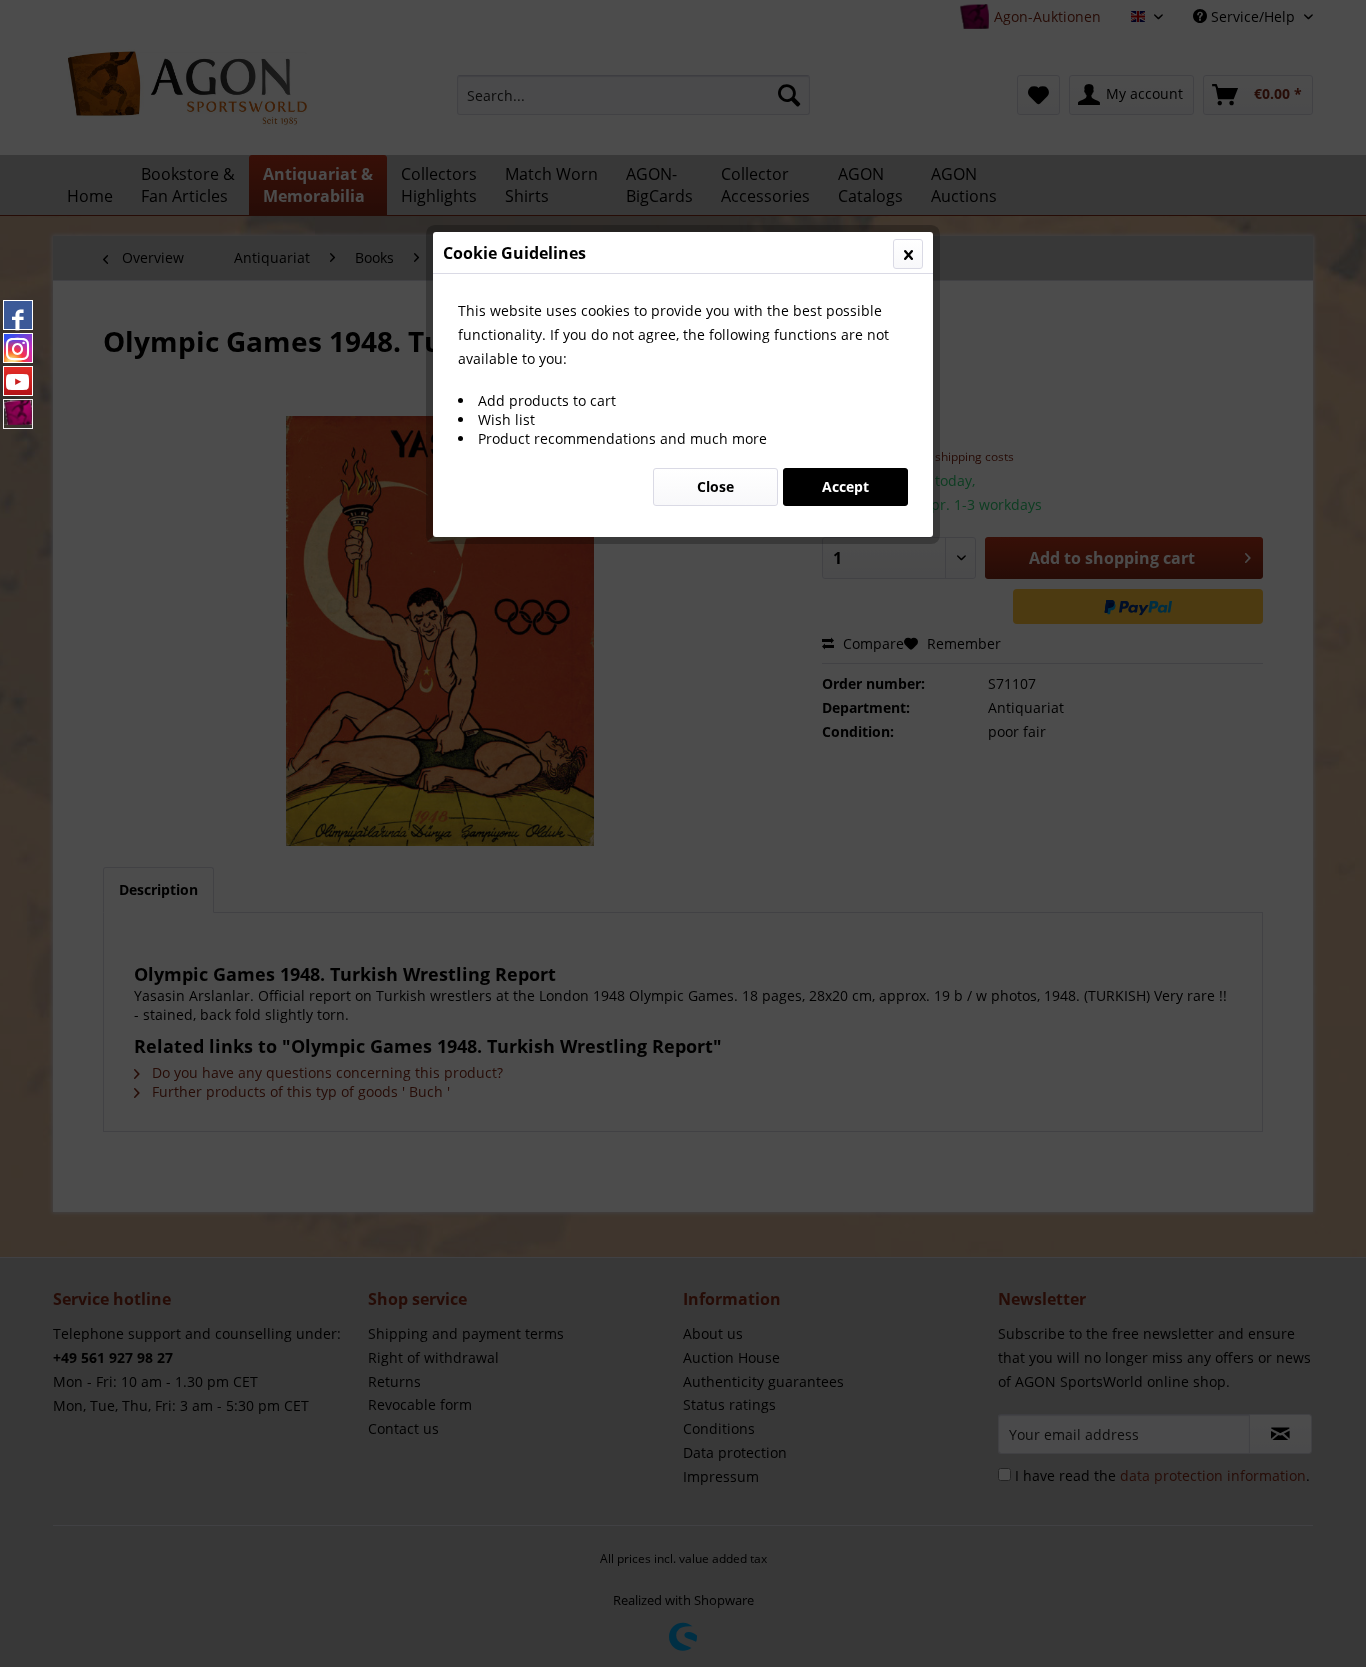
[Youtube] (18, 381)
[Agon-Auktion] (18, 414)
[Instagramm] (18, 348)
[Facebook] (18, 315)
